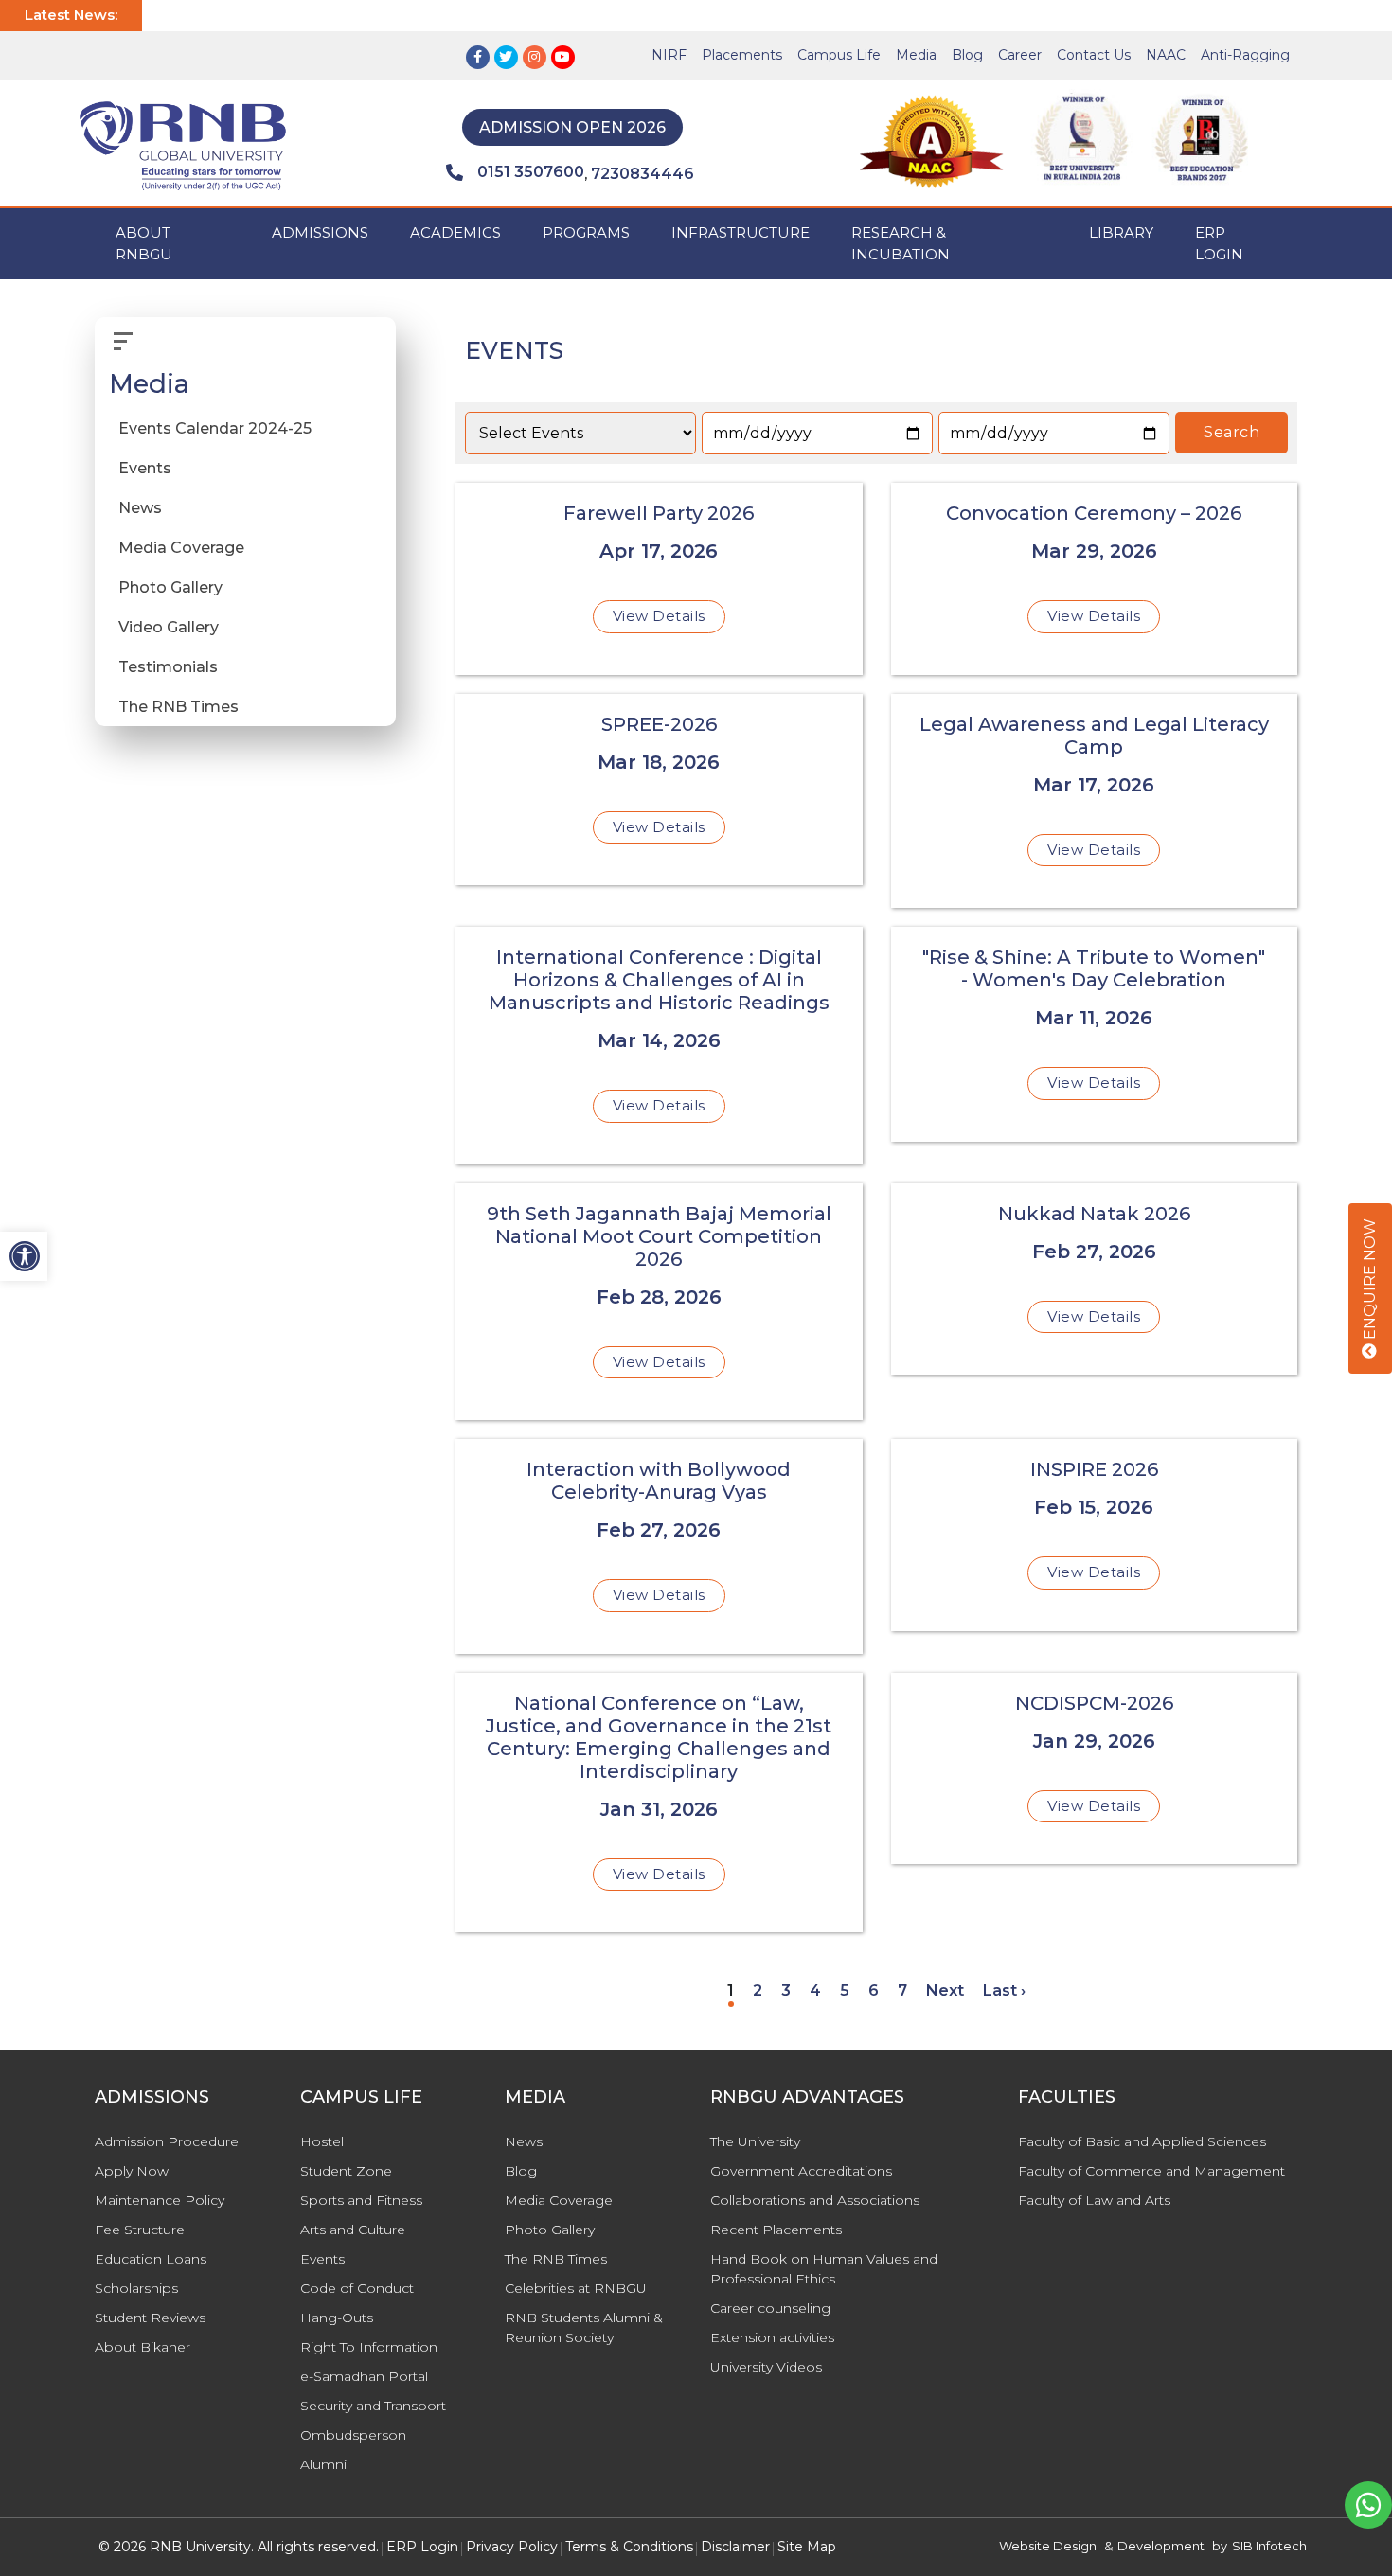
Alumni (323, 2464)
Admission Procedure (167, 2141)
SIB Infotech (1269, 2546)
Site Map (807, 2547)
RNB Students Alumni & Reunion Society (584, 2327)
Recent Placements (776, 2230)
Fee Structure (140, 2230)
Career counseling (770, 2308)
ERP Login (1219, 243)
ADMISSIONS (320, 232)
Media (916, 55)
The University (755, 2141)
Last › (1004, 1990)
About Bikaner (143, 2347)
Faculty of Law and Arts (1094, 2200)
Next (945, 1990)
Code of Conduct (357, 2288)
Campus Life (839, 55)
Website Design (1048, 2546)
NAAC (1166, 55)
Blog (967, 55)
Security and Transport (373, 2406)
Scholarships (136, 2288)
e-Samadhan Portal (364, 2376)
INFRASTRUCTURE (741, 232)
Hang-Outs (337, 2318)
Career (1020, 55)
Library (1121, 232)
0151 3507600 (531, 172)
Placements (742, 55)
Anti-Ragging (1245, 55)
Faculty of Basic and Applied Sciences (1142, 2141)
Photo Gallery (170, 587)
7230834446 (642, 174)
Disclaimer (735, 2547)
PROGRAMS (586, 232)
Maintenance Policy (160, 2200)
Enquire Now (1370, 1281)
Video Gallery (169, 627)
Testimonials (168, 667)
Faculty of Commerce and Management (1151, 2171)
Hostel (322, 2141)
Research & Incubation (901, 243)
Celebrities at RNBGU (576, 2288)
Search (1231, 432)
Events (145, 468)
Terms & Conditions (629, 2547)
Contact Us (1094, 55)
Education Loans (151, 2259)
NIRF (669, 55)
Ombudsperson (353, 2435)
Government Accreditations (801, 2171)
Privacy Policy (512, 2547)
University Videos (766, 2367)
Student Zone (346, 2171)
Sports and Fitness (361, 2200)
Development (1161, 2546)
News (140, 508)
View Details (659, 616)
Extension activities (772, 2337)
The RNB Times (178, 707)
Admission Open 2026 (572, 127)
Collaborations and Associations (815, 2200)
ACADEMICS (455, 232)
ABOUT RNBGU (144, 243)
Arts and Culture (353, 2230)
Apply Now (132, 2171)
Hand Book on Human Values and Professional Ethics (824, 2269)
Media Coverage (181, 548)
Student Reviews (150, 2318)
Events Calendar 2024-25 (215, 428)
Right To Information (369, 2347)
